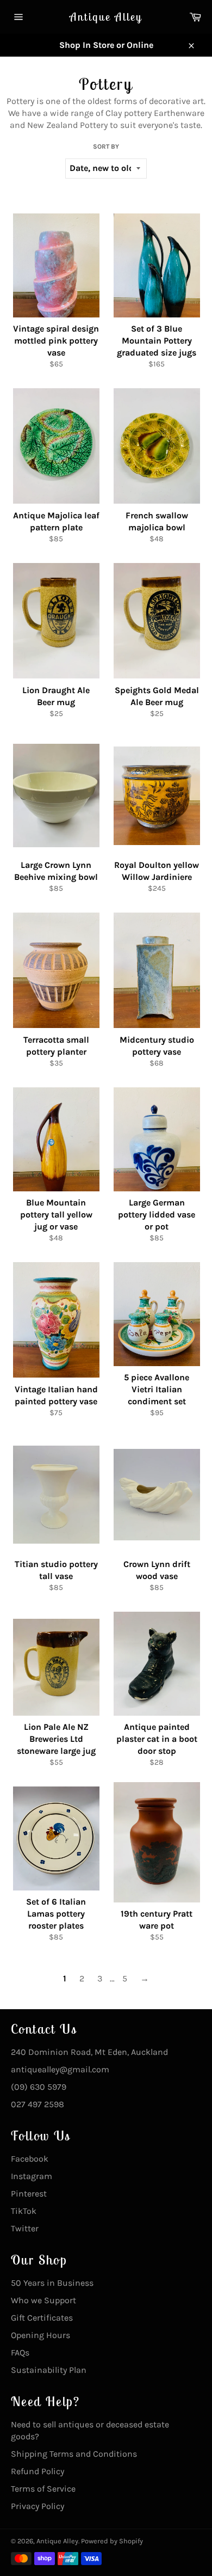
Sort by (106, 146)
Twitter (25, 2228)
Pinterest (29, 2193)
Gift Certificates (42, 2318)
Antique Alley (106, 17)
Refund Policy (38, 2471)
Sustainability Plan (49, 2370)
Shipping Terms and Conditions (74, 2454)
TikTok (24, 2211)
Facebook (30, 2159)
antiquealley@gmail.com (60, 2069)
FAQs (20, 2352)
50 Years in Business (52, 2283)
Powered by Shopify (112, 2541)
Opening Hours (40, 2335)
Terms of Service (43, 2489)
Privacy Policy (38, 2506)
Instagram (32, 2176)
